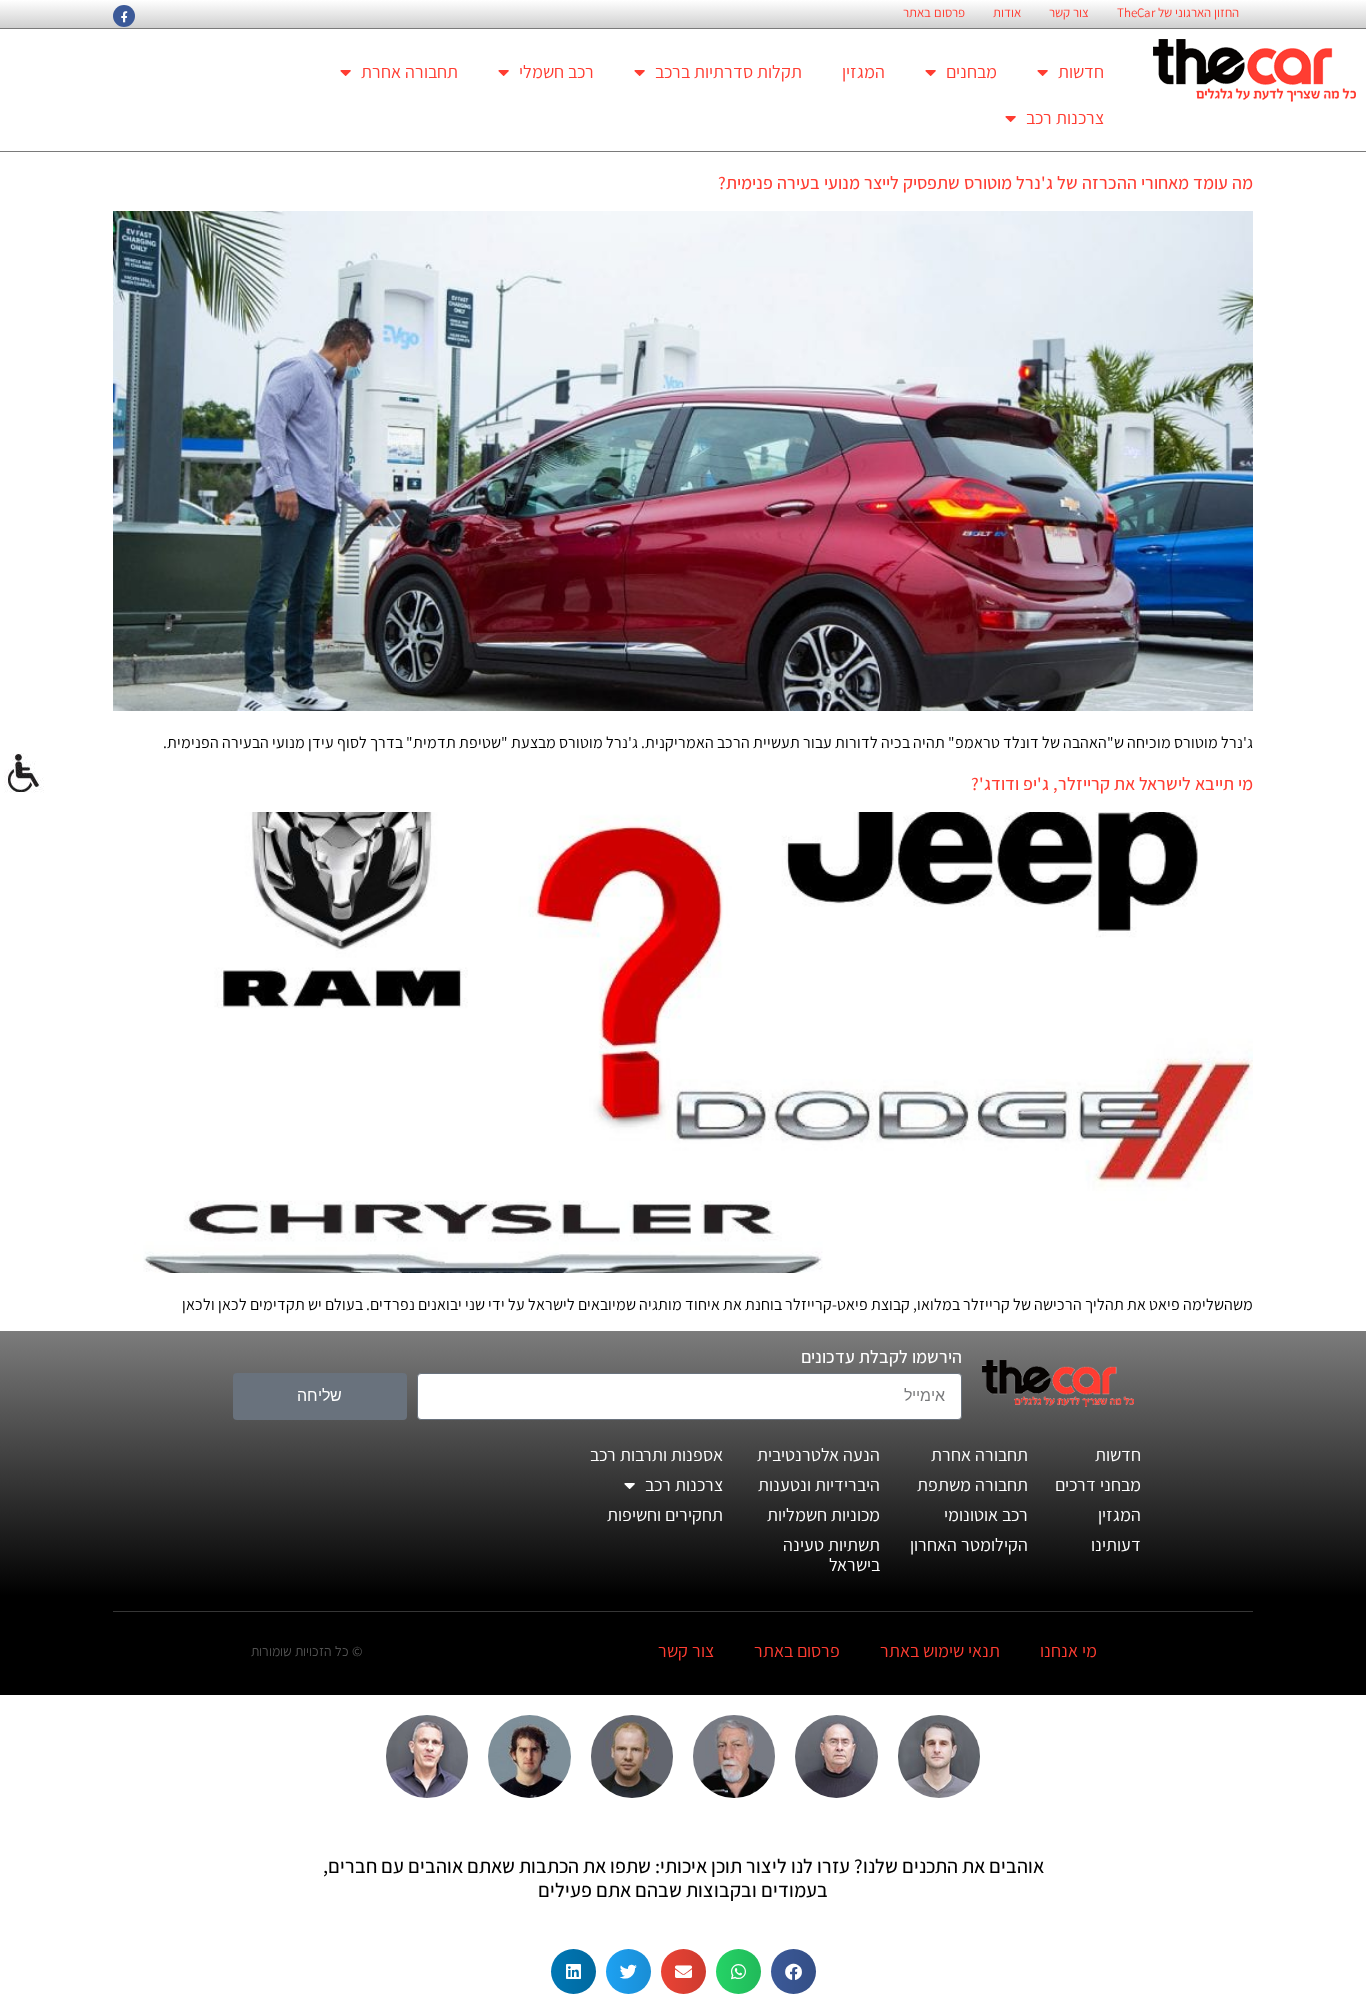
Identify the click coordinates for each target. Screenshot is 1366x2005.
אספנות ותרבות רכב (656, 1454)
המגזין (863, 71)
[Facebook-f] (124, 16)
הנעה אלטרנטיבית (818, 1454)
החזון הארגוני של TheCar (1178, 13)
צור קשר (1069, 13)
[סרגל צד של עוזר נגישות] (24, 774)
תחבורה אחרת (409, 71)
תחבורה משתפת (972, 1484)
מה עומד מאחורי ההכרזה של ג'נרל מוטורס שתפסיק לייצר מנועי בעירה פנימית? (985, 182)
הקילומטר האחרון (969, 1544)
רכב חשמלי (556, 71)
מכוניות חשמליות (823, 1514)
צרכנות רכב (1065, 117)
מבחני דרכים (1098, 1484)
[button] (793, 1971)
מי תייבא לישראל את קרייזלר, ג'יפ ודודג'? (1112, 783)
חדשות (1081, 71)
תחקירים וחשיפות (665, 1514)
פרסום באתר (934, 13)
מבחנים (971, 71)
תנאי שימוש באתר (940, 1650)
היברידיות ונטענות (819, 1484)
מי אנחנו (1068, 1650)
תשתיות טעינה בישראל (831, 1554)
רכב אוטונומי (986, 1514)
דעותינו (1116, 1544)
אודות (1007, 13)
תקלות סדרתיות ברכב (728, 71)
